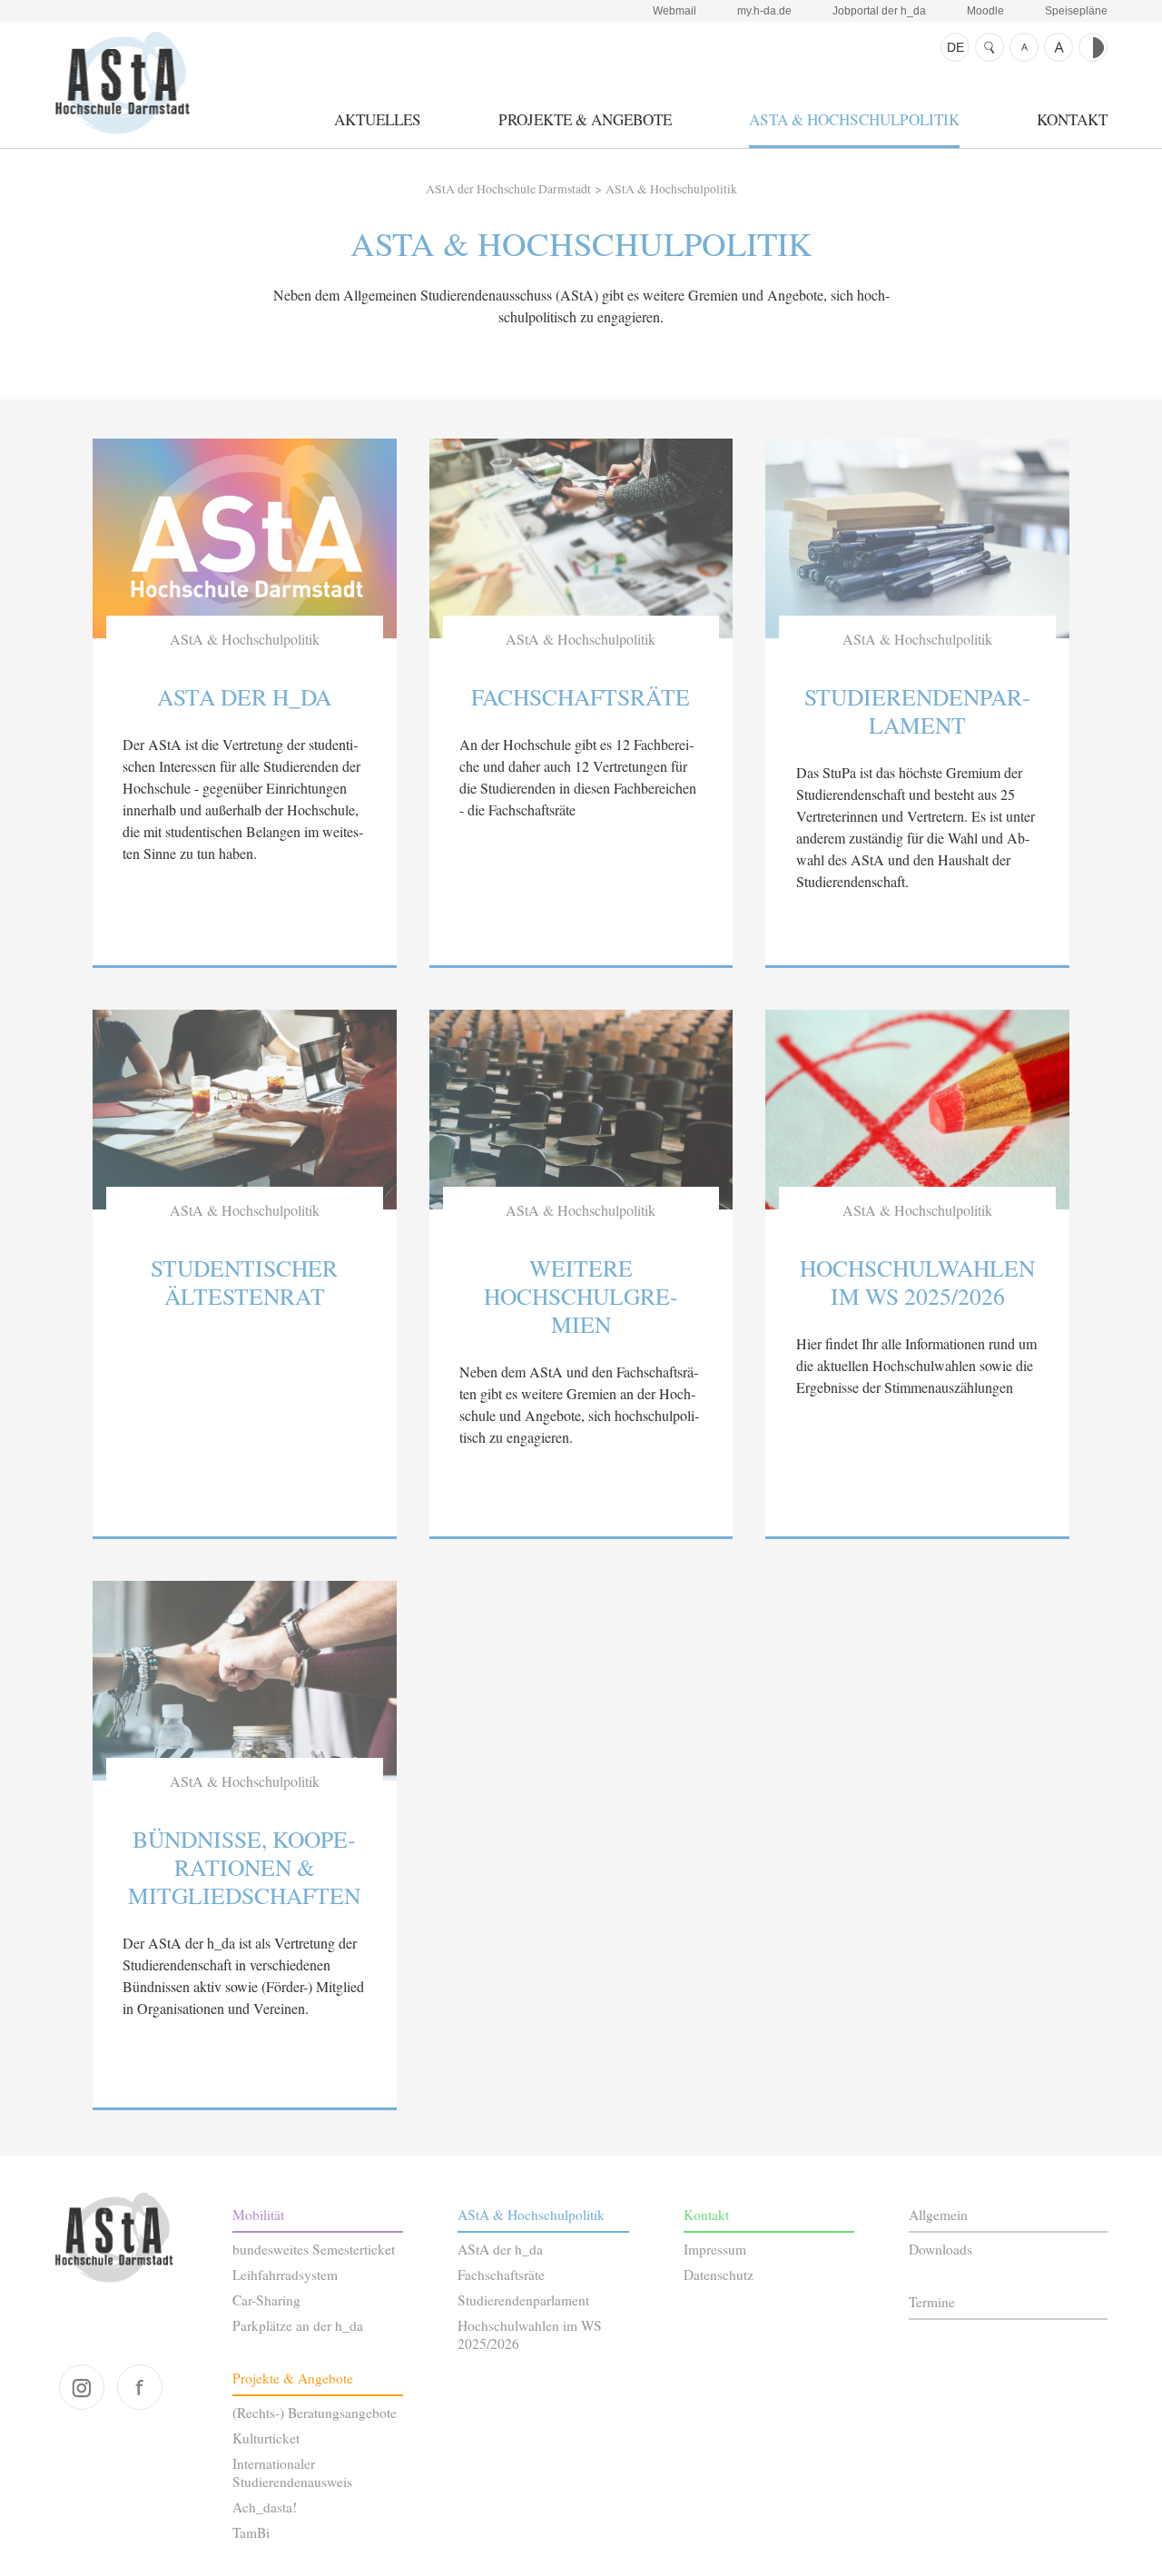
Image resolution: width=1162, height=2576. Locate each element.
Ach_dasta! (265, 2507)
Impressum (715, 2249)
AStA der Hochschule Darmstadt (122, 83)
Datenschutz (719, 2275)
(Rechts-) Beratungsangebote (315, 2413)
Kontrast (1093, 47)
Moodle (985, 11)
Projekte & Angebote (585, 119)
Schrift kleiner (1024, 47)
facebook (140, 2387)
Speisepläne (1076, 11)
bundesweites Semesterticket (314, 2249)
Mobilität (258, 2215)
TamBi (251, 2532)
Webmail (675, 11)
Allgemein (938, 2215)
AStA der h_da (500, 2249)
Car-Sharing (266, 2300)
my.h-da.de (764, 11)
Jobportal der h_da (879, 11)
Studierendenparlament (523, 2300)
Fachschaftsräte (501, 2275)
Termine (932, 2302)
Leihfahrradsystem (285, 2275)
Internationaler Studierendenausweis (292, 2472)
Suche (990, 47)
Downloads (940, 2249)
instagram (82, 2387)
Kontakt (1072, 119)
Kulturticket (266, 2438)
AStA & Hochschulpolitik (854, 119)
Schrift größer (1059, 47)
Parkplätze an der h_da (298, 2325)
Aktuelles (378, 119)
